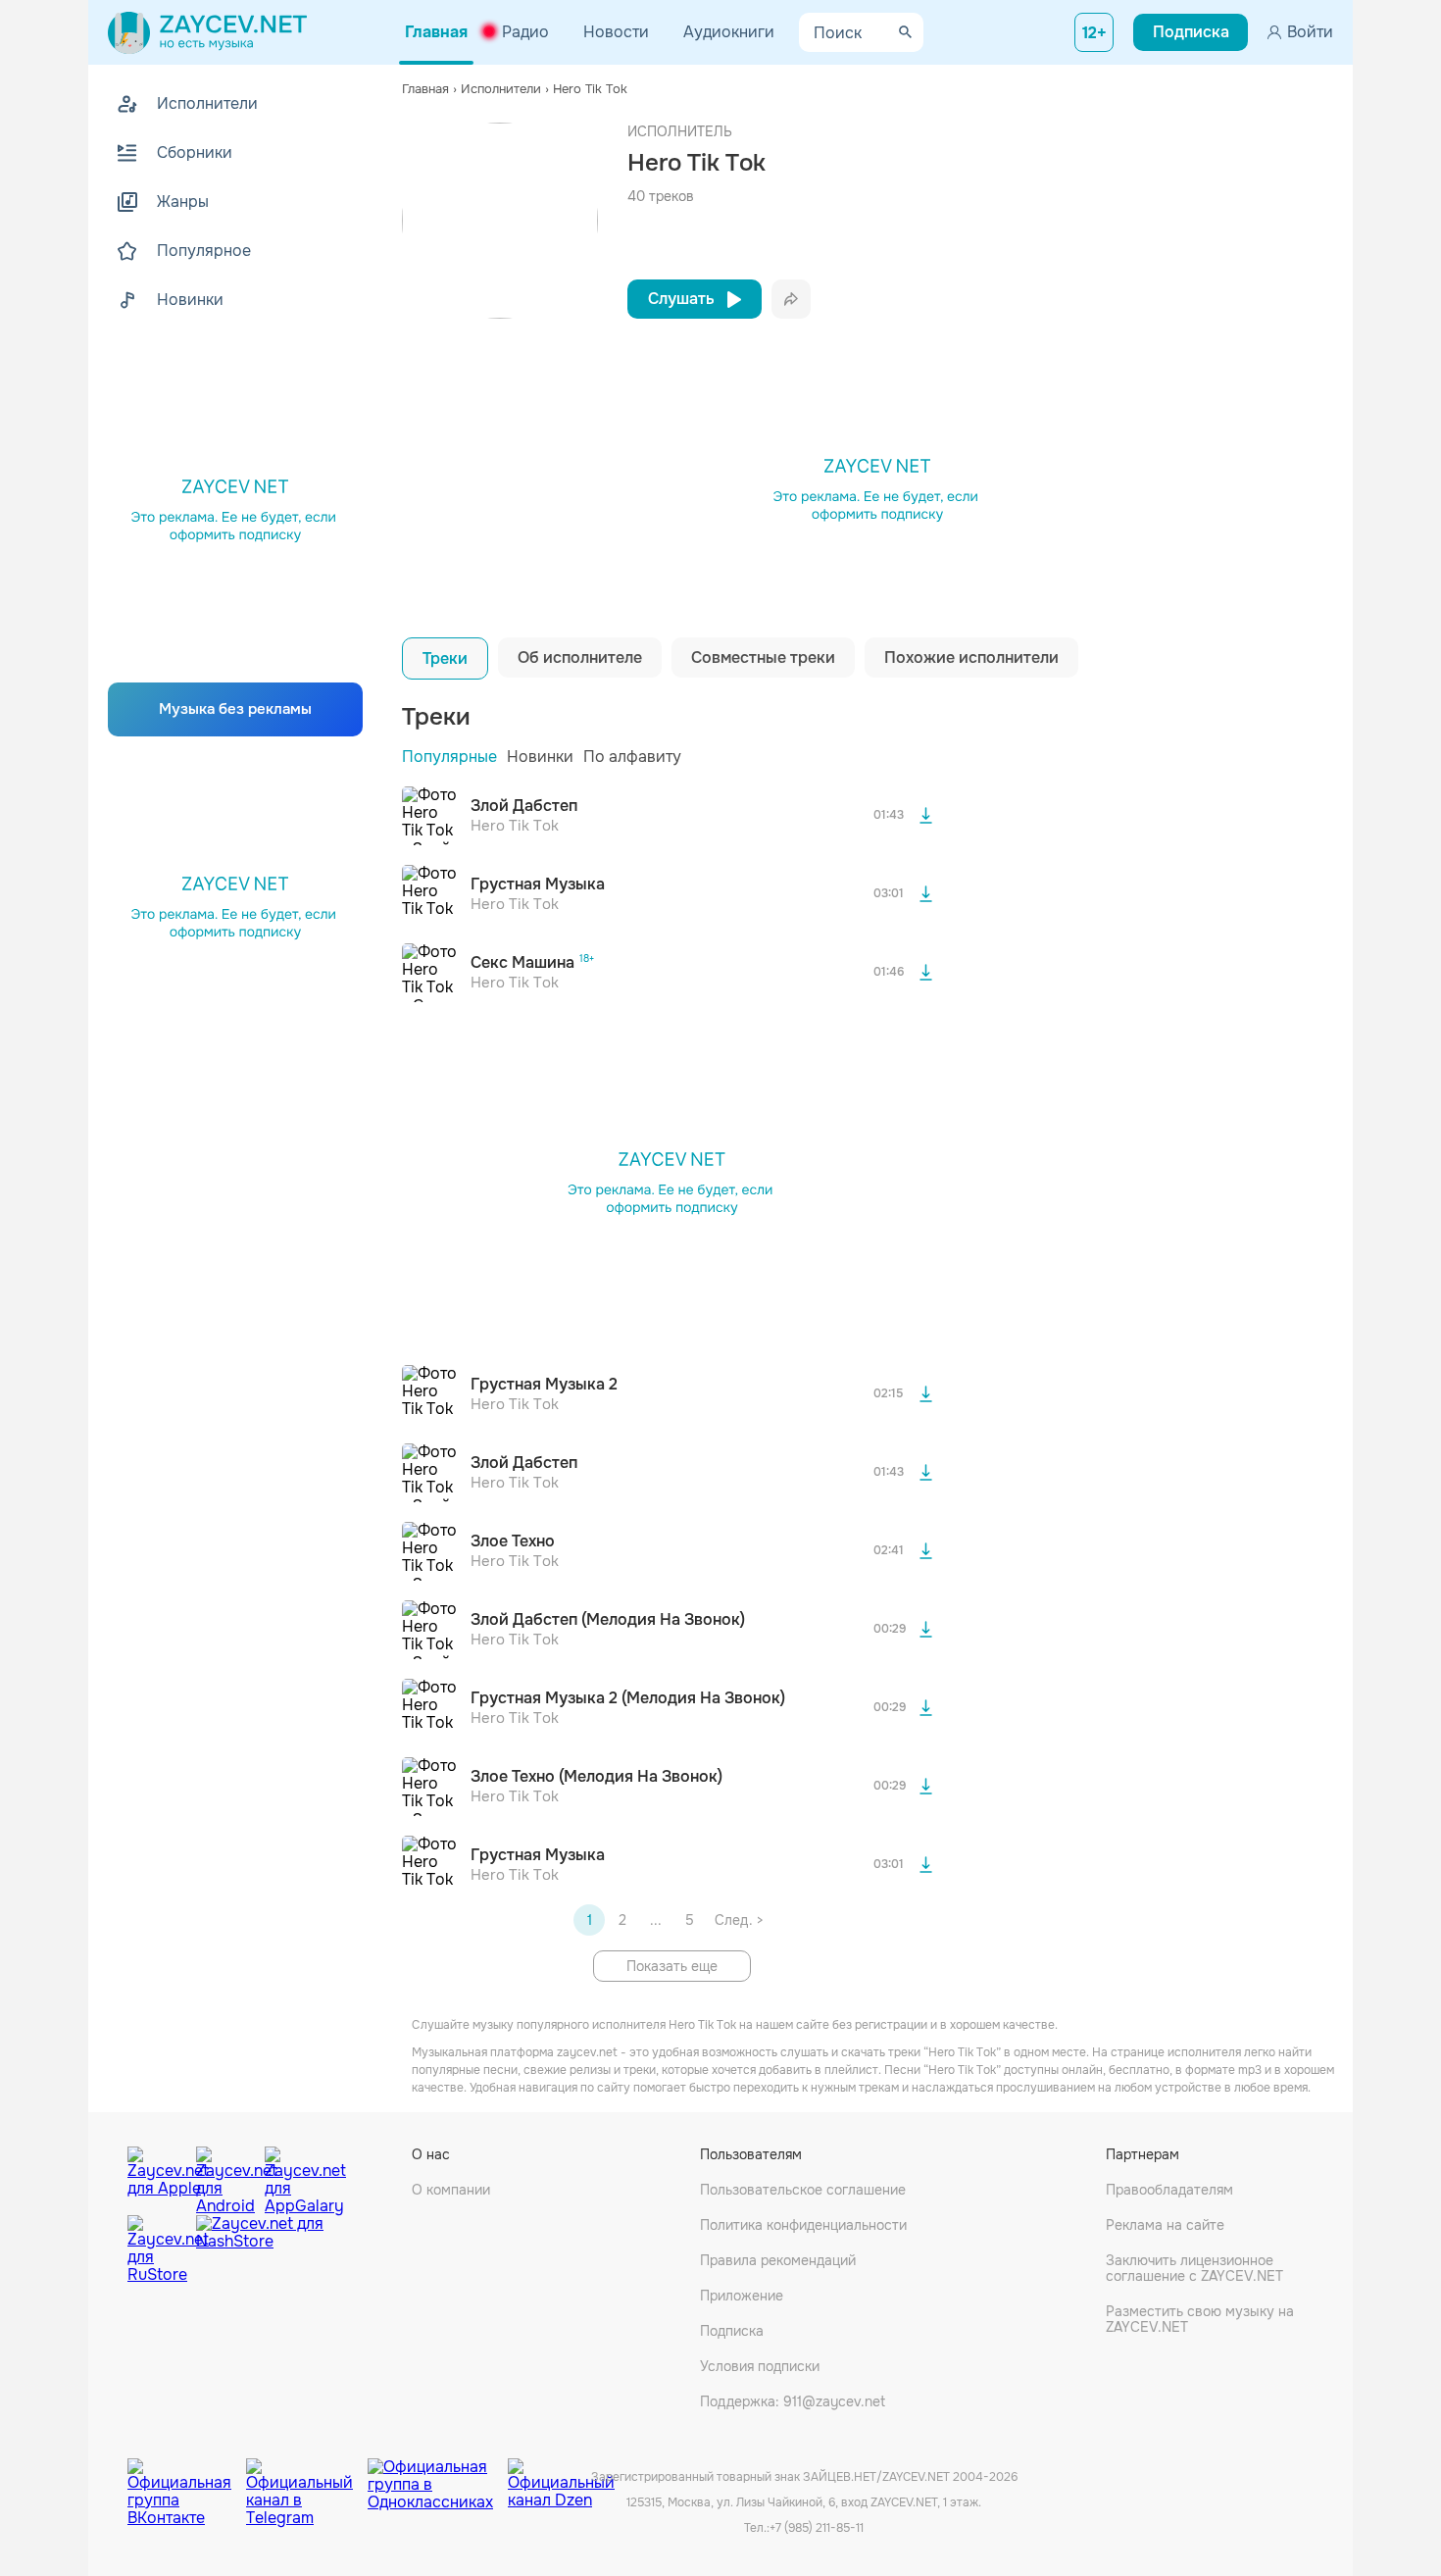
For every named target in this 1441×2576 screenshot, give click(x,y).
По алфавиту (632, 757)
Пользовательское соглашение (803, 2190)
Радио (525, 32)
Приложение (742, 2296)
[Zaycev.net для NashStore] (260, 2250)
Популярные (449, 757)
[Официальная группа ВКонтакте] (187, 2478)
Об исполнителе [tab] (580, 657)
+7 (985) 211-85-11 (817, 2528)
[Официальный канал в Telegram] (307, 2478)
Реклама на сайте (1165, 2225)
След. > (739, 1920)
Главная (436, 32)
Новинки (540, 757)
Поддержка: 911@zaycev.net (793, 2401)
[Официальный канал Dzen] (561, 2478)
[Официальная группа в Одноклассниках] (438, 2478)
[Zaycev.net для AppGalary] (294, 2176)
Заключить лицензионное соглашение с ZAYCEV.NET (1194, 2268)
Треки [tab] (445, 658)
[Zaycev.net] (207, 32)
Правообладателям (1169, 2190)
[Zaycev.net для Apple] (157, 2176)
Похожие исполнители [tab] (971, 657)
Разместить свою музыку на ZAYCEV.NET (1200, 2319)
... (656, 1920)
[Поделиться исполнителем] (791, 299)
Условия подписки (760, 2366)
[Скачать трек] (925, 816)
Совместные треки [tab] (763, 657)
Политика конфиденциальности (803, 2225)
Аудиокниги (729, 32)
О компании (451, 2190)
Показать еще (672, 1966)
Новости (616, 32)
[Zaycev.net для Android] (225, 2176)
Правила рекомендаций (778, 2260)
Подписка (732, 2331)
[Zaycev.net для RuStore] (157, 2250)
